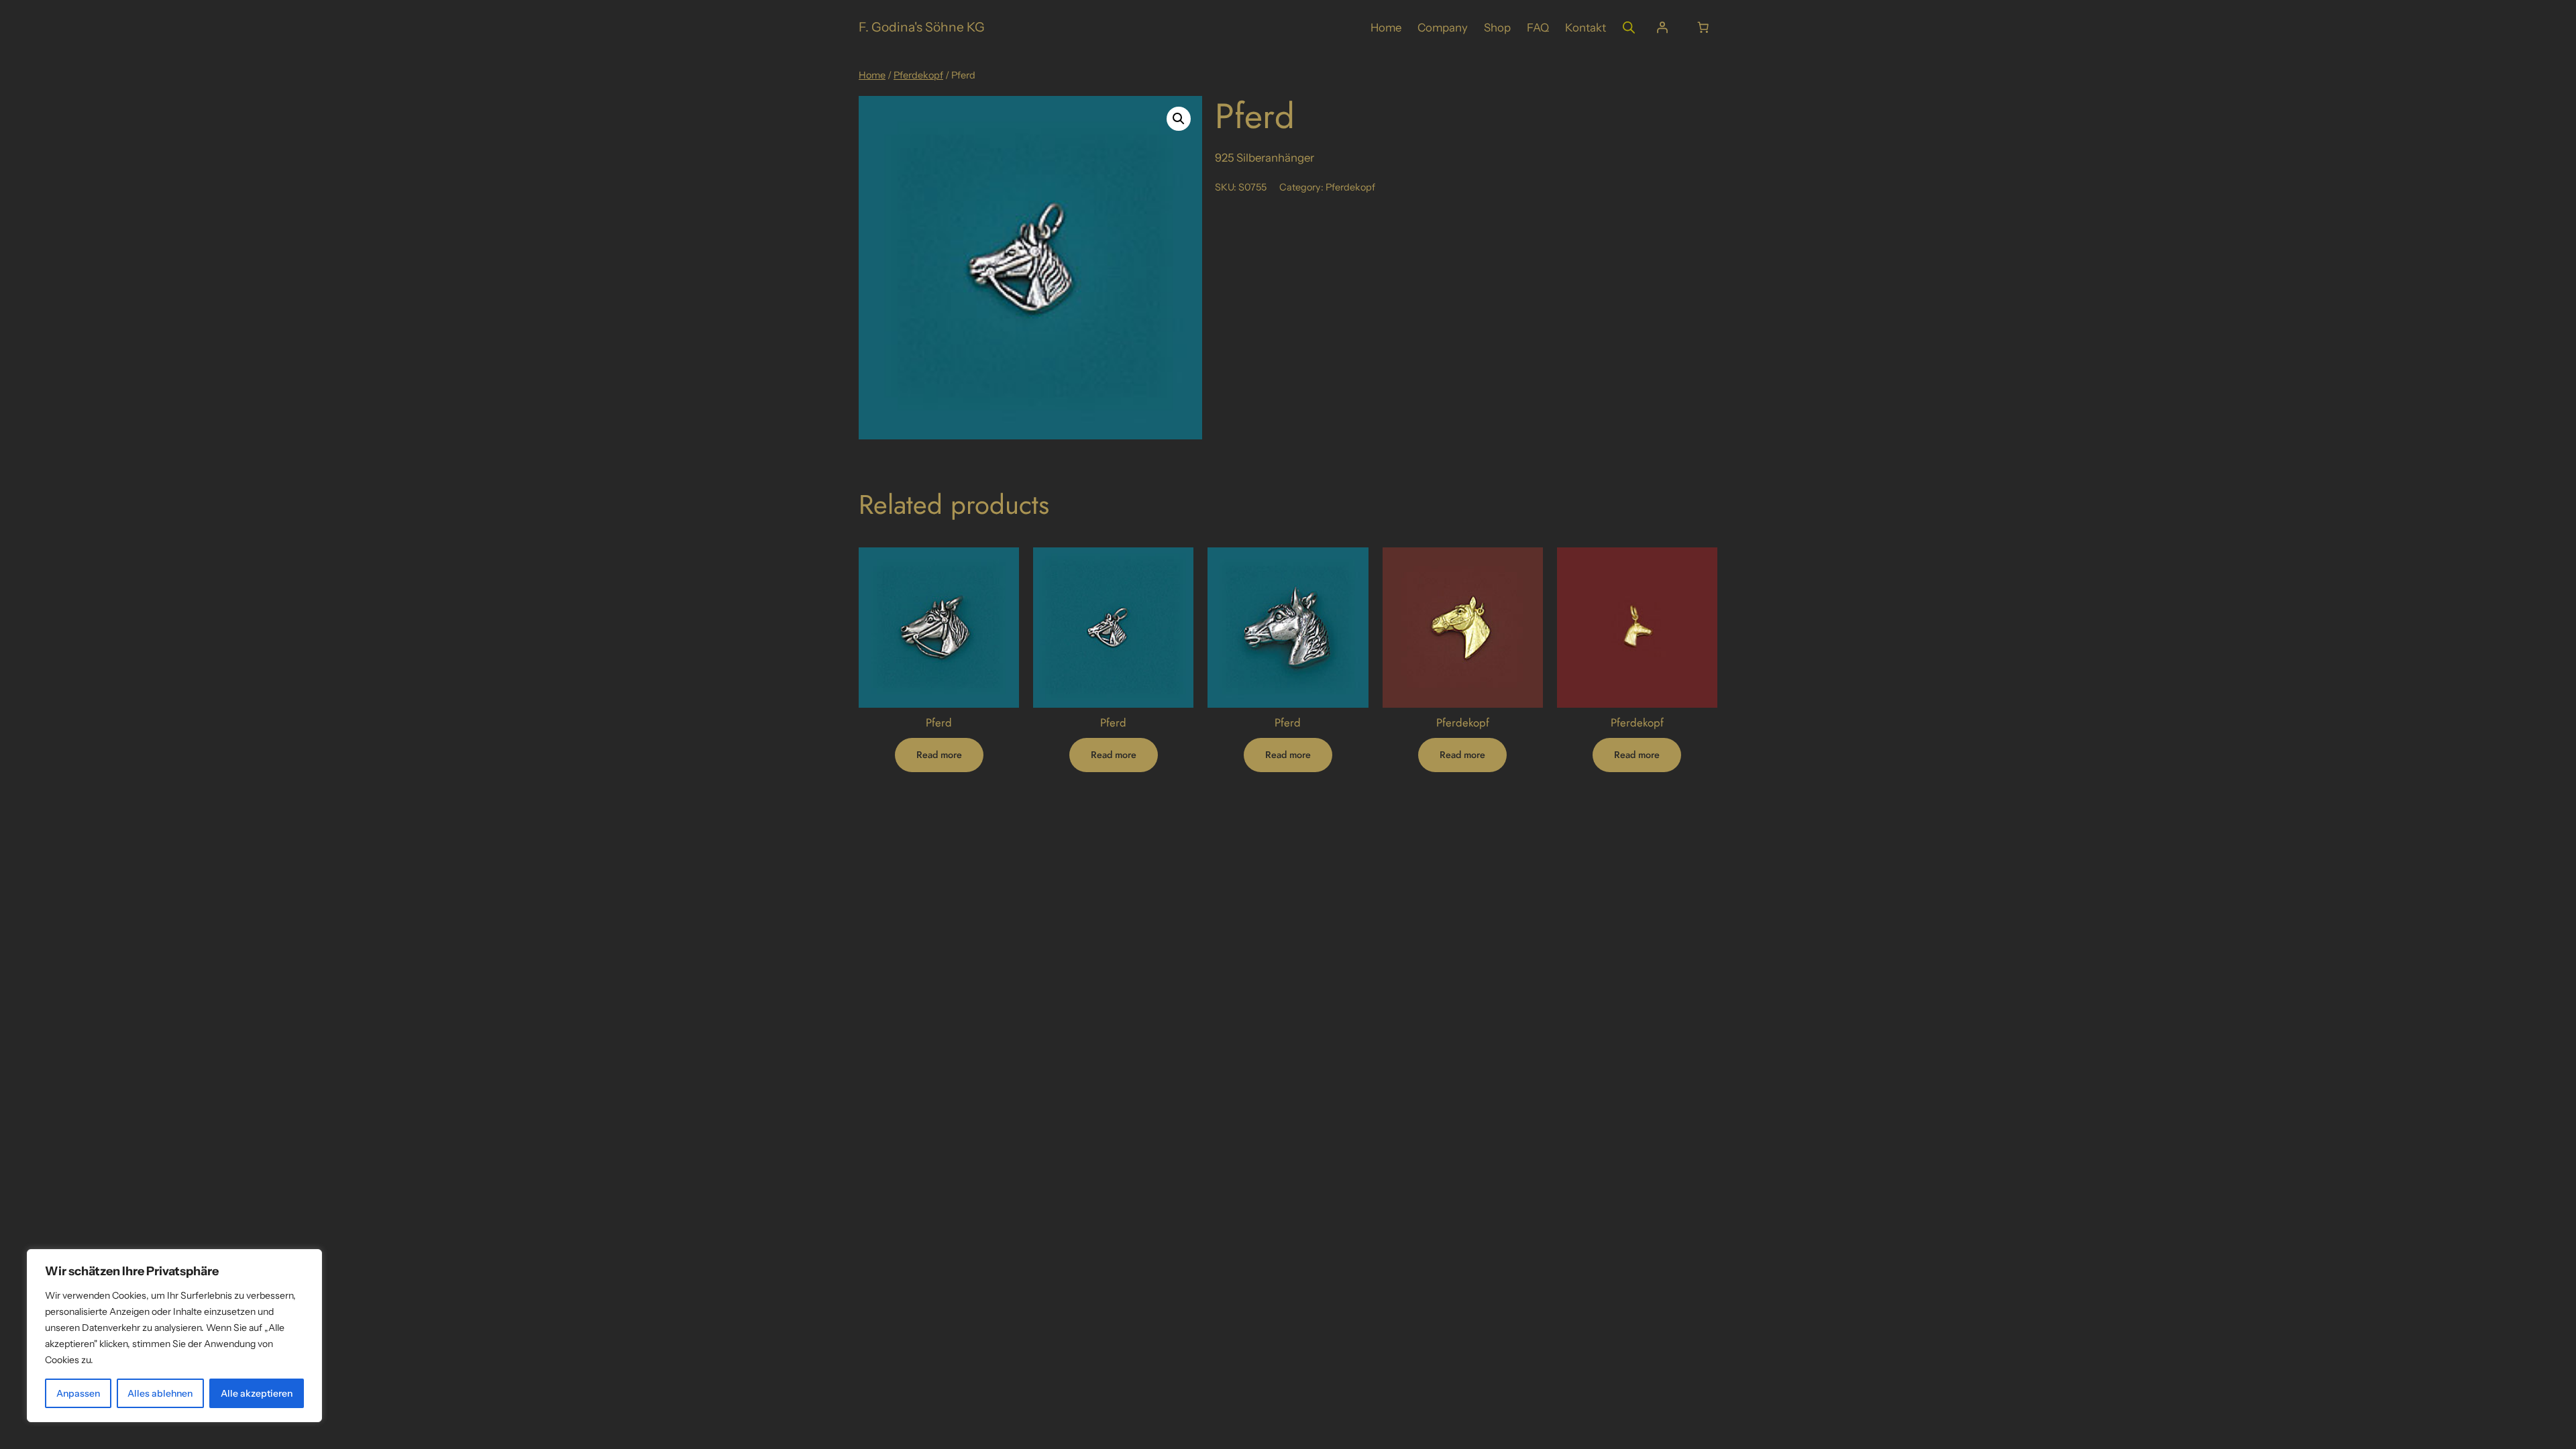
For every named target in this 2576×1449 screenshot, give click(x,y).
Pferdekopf (918, 75)
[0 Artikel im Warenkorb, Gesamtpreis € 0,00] (1703, 28)
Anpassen (78, 1393)
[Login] (1662, 28)
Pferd (939, 722)
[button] (1179, 119)
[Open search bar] (1629, 27)
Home (872, 75)
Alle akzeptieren (257, 1393)
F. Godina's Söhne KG (922, 27)
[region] (174, 1336)
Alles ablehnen (160, 1393)
